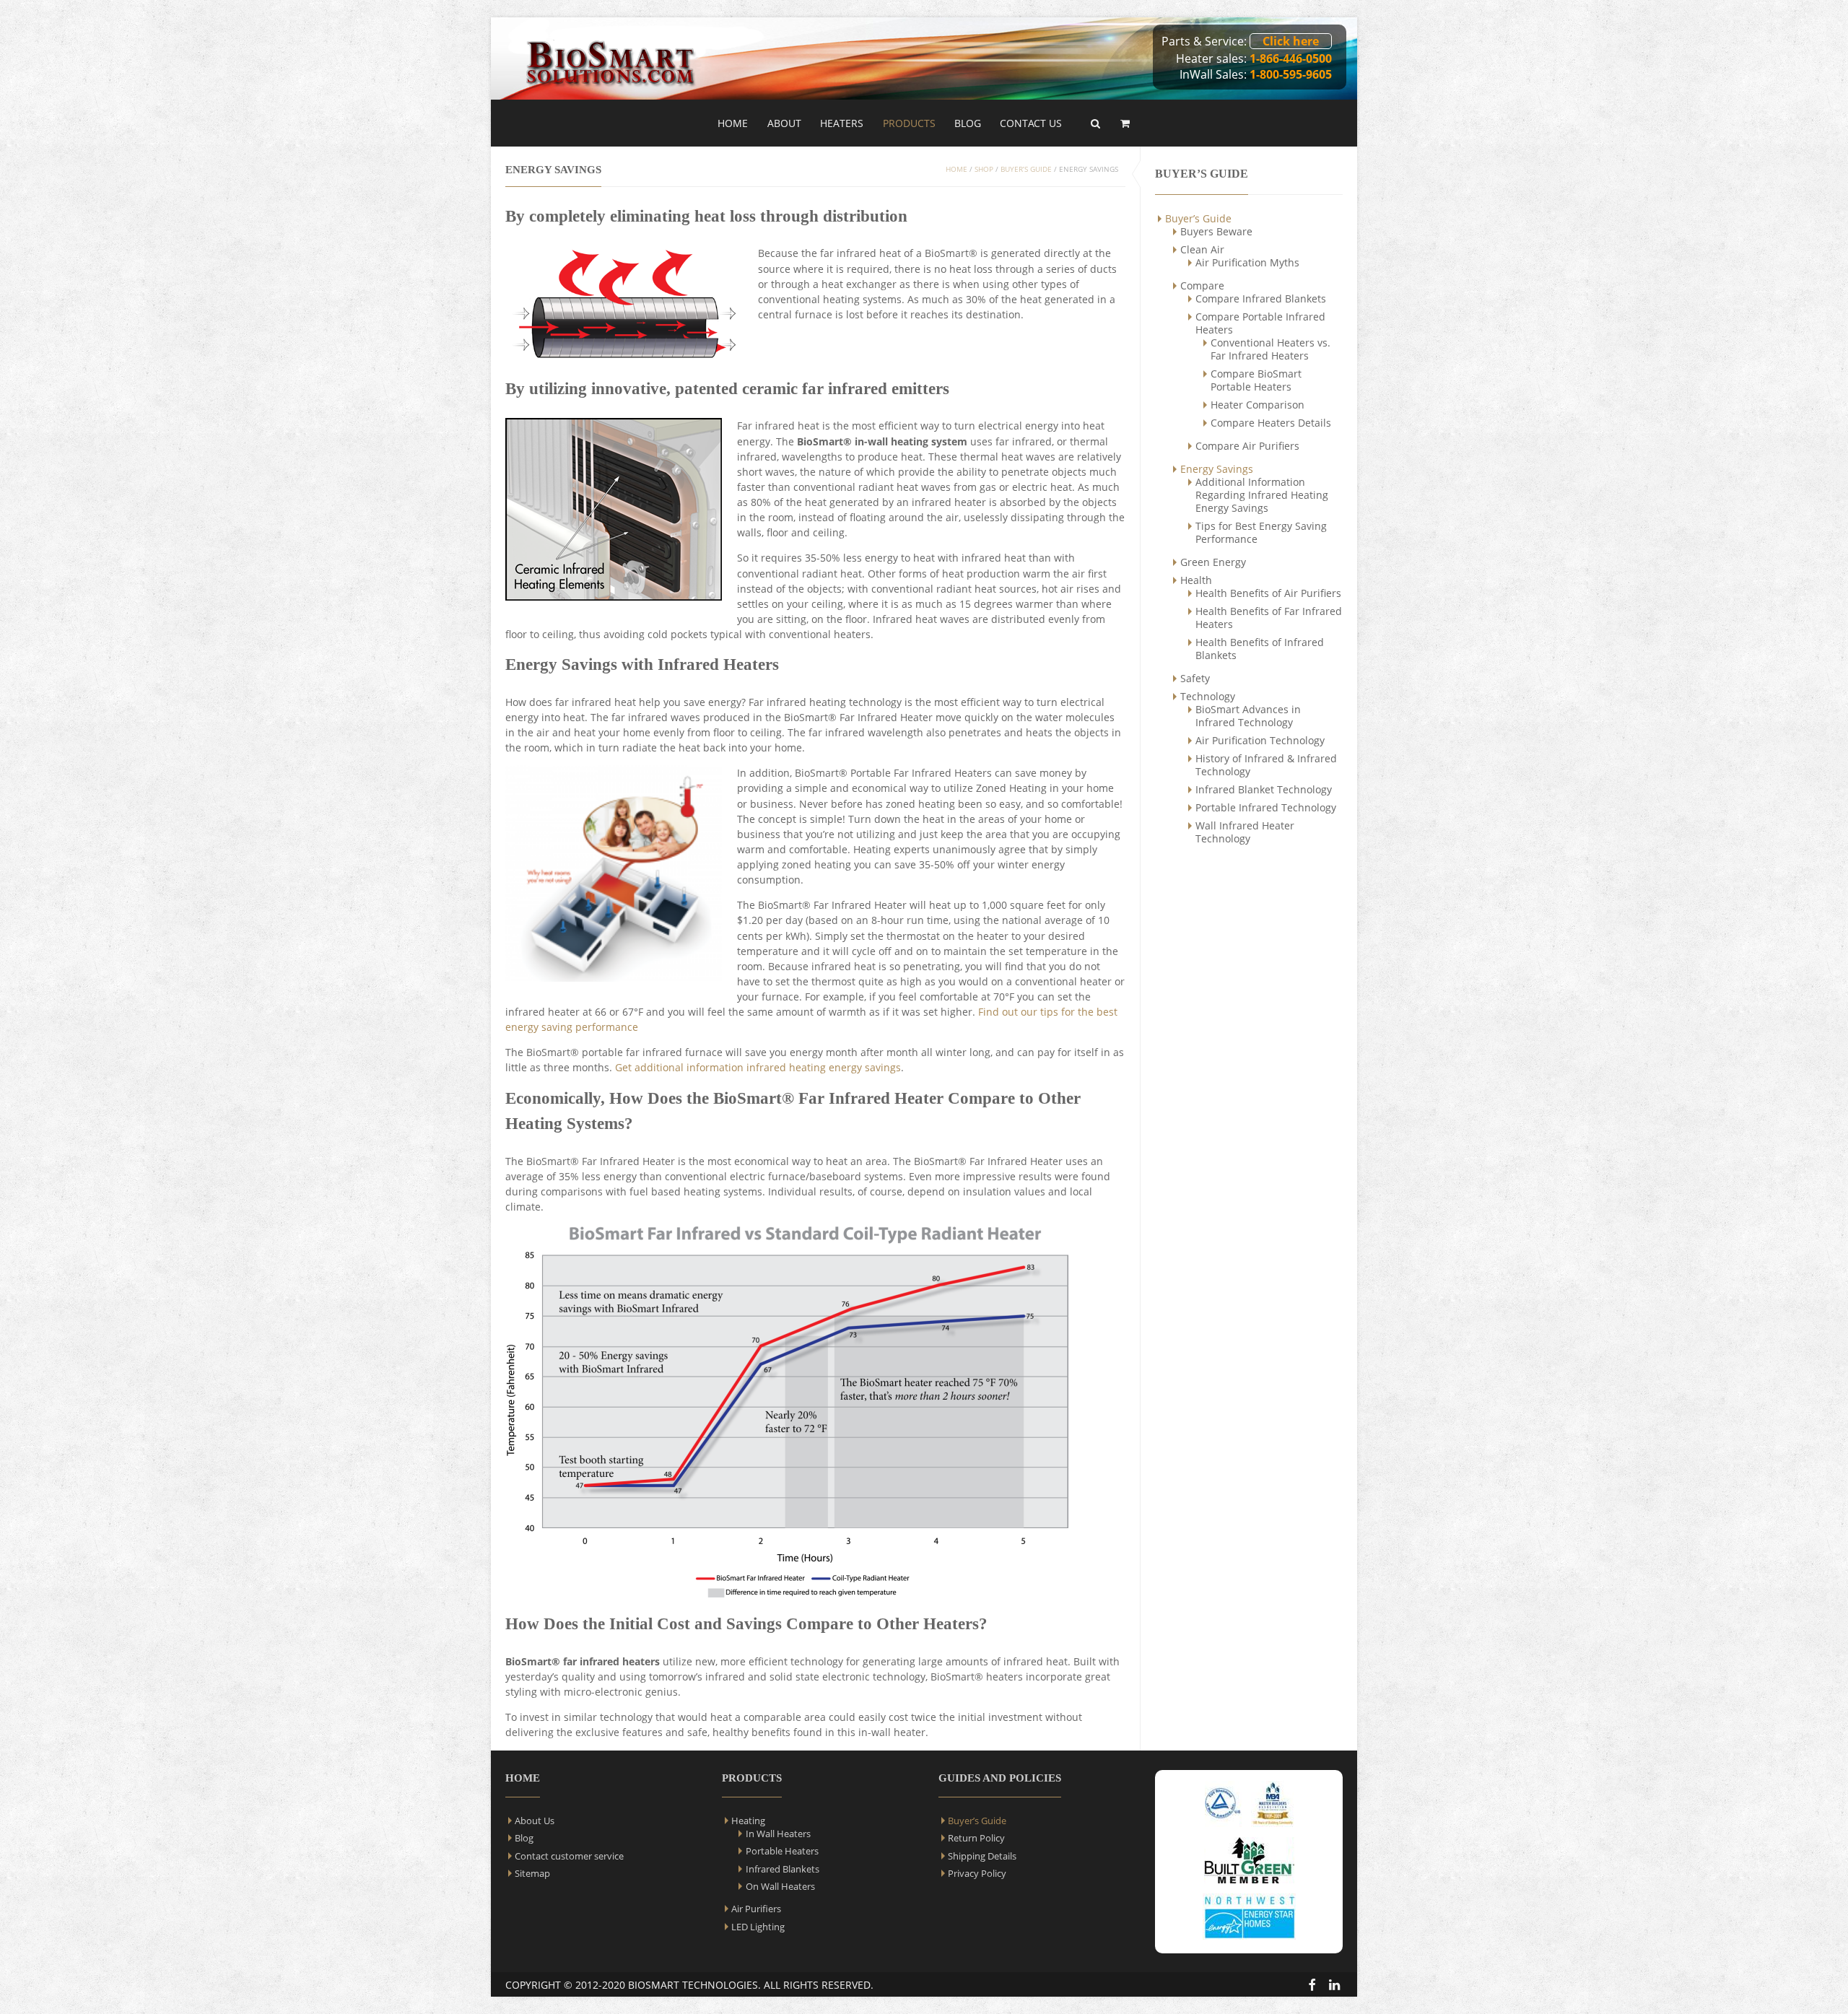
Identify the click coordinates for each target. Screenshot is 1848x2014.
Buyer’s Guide (1198, 218)
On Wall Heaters (780, 1886)
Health (1196, 580)
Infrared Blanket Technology (1264, 789)
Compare (1202, 285)
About (784, 123)
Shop (984, 169)
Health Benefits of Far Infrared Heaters (1269, 618)
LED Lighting (758, 1927)
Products (909, 123)
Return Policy (976, 1838)
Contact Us (1031, 123)
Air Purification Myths (1247, 262)
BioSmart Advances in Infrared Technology (1248, 716)
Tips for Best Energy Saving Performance (1261, 532)
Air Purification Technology (1260, 740)
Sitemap (532, 1873)
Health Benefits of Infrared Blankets (1260, 649)
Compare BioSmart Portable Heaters (1256, 380)
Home (733, 123)
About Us (535, 1821)
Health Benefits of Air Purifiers (1268, 593)
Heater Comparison (1258, 405)
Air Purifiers (756, 1909)
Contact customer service (569, 1856)
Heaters (842, 123)
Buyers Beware (1216, 231)
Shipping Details (982, 1856)
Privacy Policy (977, 1873)
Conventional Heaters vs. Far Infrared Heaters (1270, 349)
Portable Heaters (782, 1851)
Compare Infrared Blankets (1261, 298)
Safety (1195, 678)
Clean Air (1202, 249)
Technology (1208, 696)
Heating (748, 1821)
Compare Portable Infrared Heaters (1260, 323)
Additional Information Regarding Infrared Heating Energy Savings (1262, 495)
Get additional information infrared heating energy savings (758, 1067)
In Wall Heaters (778, 1834)
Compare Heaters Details (1271, 423)
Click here (1291, 41)
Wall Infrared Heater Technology (1245, 832)
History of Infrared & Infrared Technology (1266, 765)
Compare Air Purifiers (1247, 446)
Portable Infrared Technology (1266, 807)
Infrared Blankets (783, 1869)
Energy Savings (1217, 469)
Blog (968, 123)
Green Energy (1213, 562)
